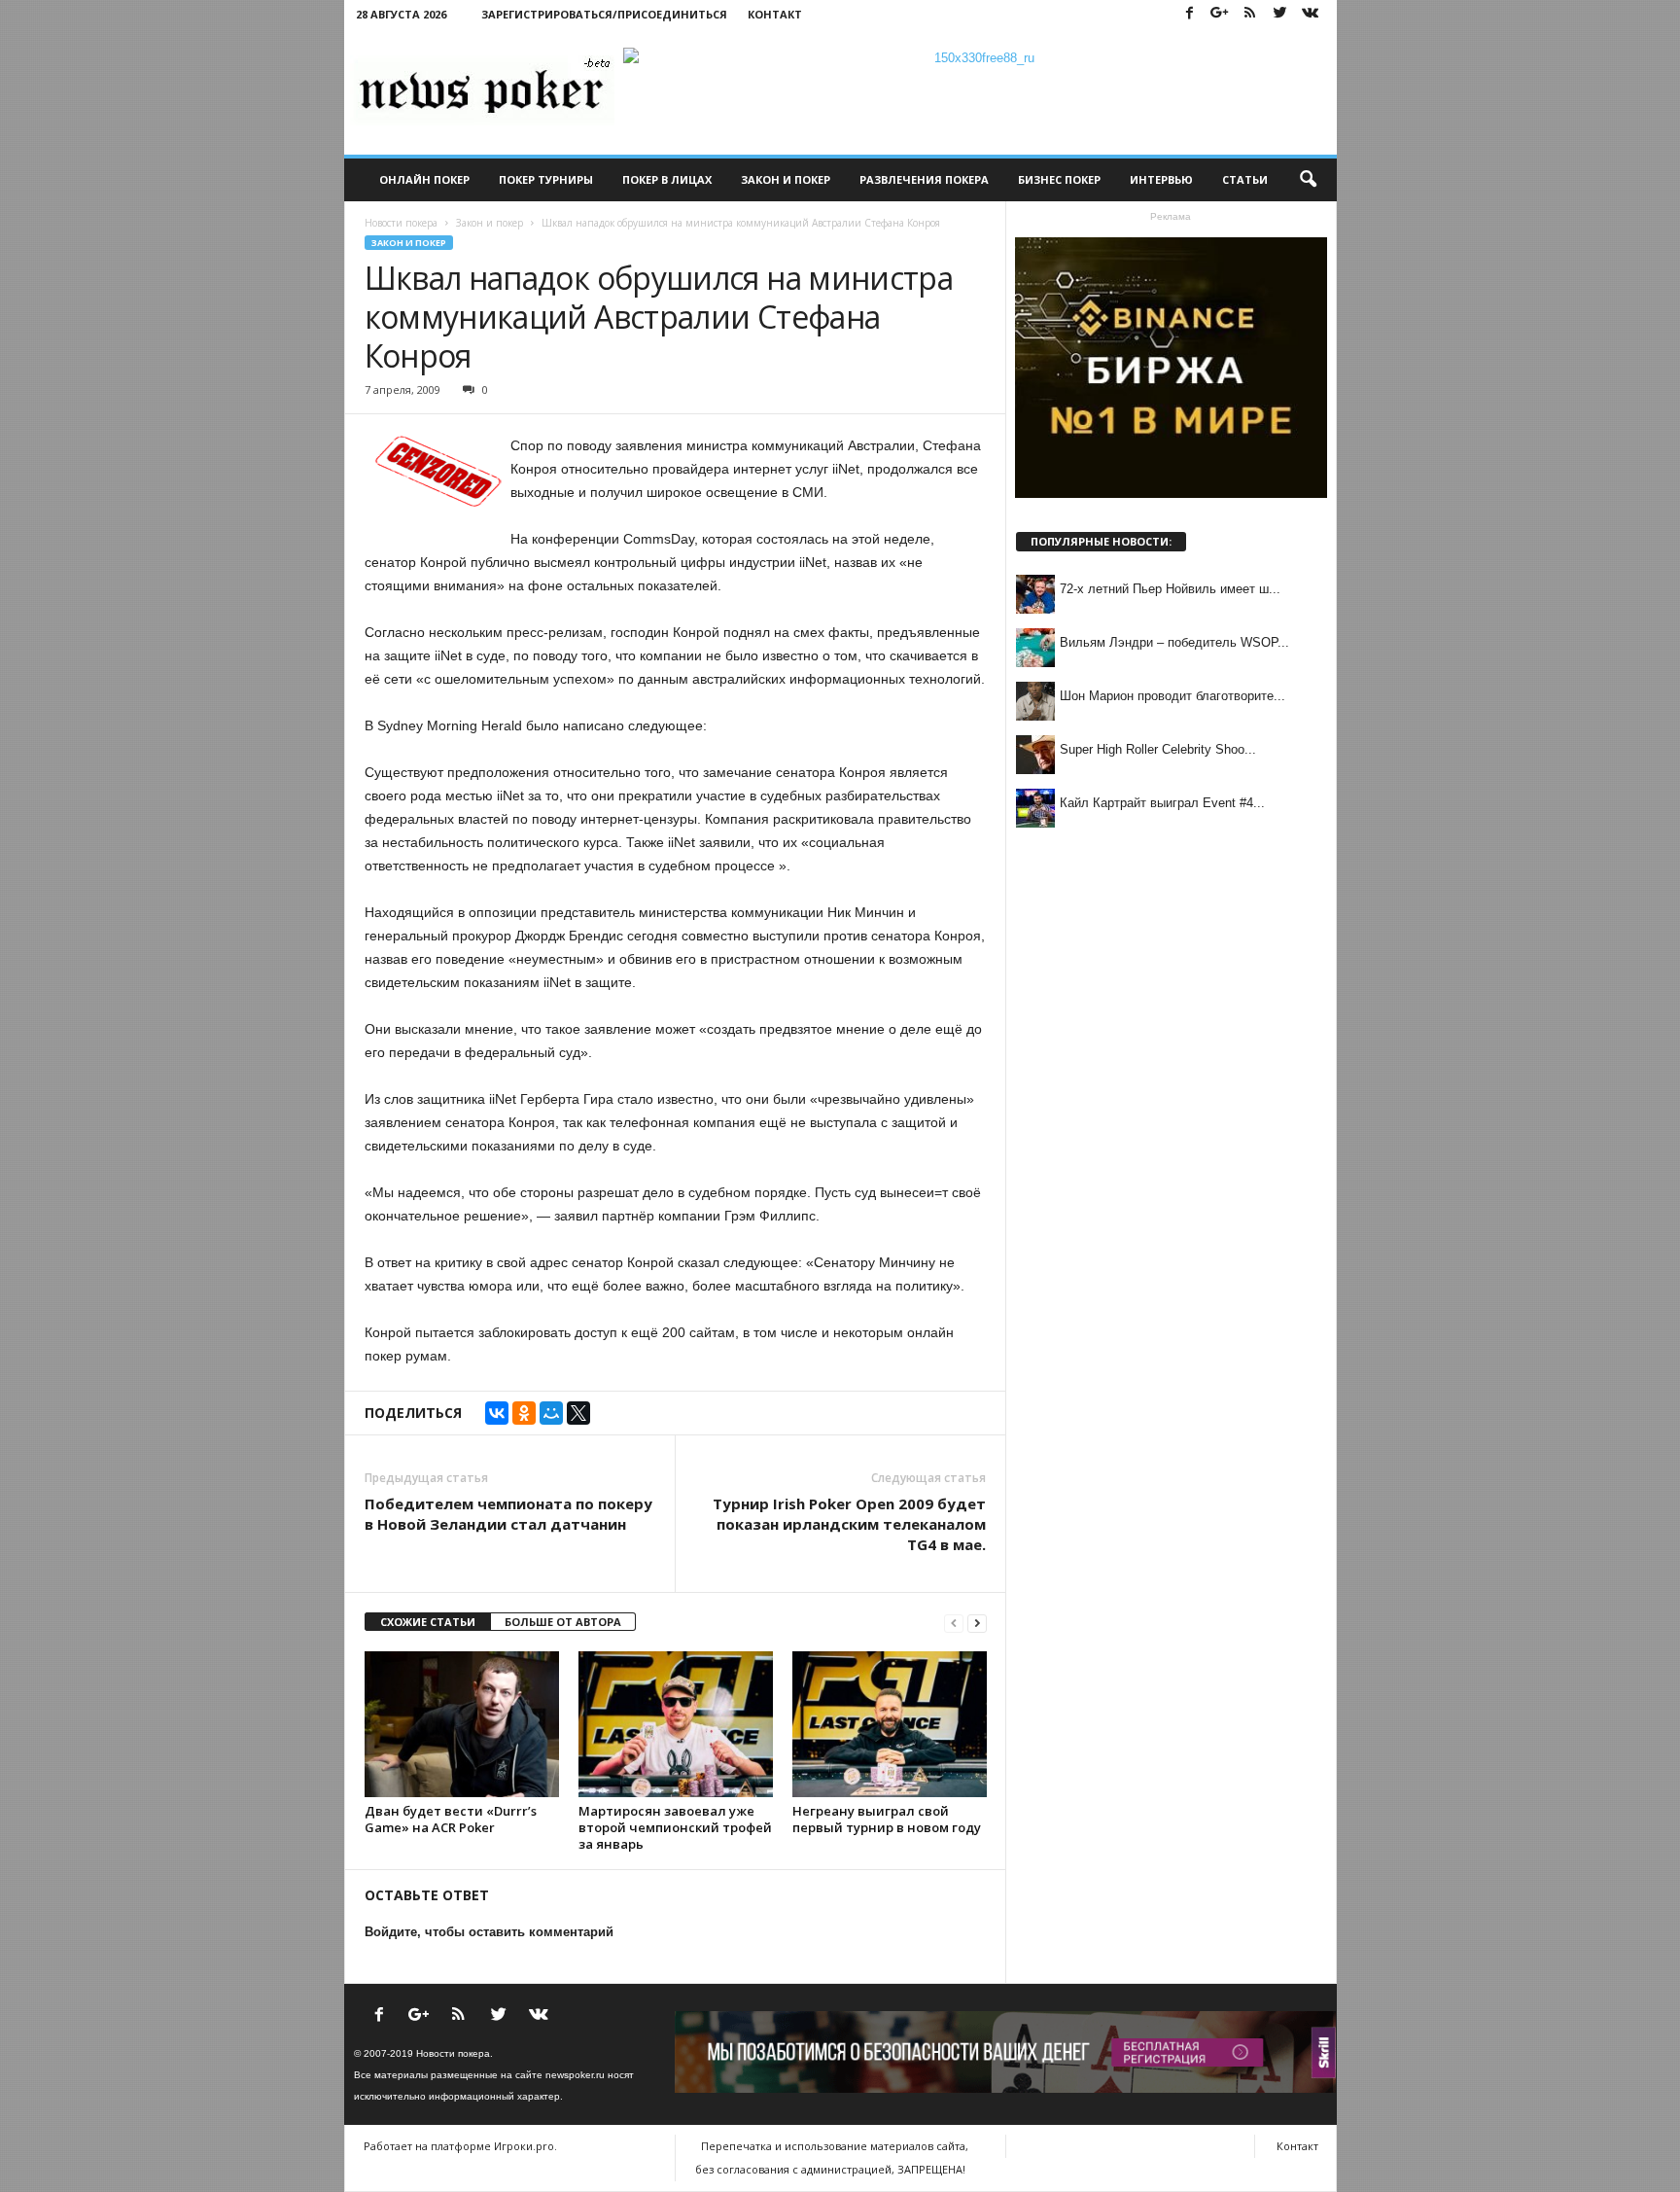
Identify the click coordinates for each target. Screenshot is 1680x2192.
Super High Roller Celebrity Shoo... (1158, 749)
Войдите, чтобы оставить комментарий (489, 1932)
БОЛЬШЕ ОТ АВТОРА (563, 1622)
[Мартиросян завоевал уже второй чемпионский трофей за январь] (676, 1724)
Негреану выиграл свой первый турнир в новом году (887, 1819)
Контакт (775, 14)
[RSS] (1250, 14)
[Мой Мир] (551, 1413)
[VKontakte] (1311, 14)
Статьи (1245, 179)
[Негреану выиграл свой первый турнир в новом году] (890, 1724)
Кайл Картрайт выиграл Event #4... (1162, 803)
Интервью (1161, 179)
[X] (578, 1413)
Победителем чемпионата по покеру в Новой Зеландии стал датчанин (508, 1514)
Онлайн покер (424, 179)
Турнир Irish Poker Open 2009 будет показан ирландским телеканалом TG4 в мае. (849, 1524)
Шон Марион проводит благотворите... (1172, 696)
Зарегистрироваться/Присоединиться (604, 14)
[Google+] (1220, 14)
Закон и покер (786, 179)
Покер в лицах (667, 179)
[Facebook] (1190, 14)
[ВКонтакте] (497, 1413)
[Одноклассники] (524, 1413)
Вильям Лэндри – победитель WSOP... (1174, 642)
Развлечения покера (924, 179)
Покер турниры (546, 179)
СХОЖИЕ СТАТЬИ (428, 1622)
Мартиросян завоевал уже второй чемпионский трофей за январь (675, 1827)
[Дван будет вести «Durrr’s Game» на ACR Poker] (462, 1724)
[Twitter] (1280, 14)
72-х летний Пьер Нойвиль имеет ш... (1170, 589)
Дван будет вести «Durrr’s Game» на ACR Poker (451, 1819)
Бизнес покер (1059, 179)
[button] (1308, 180)
